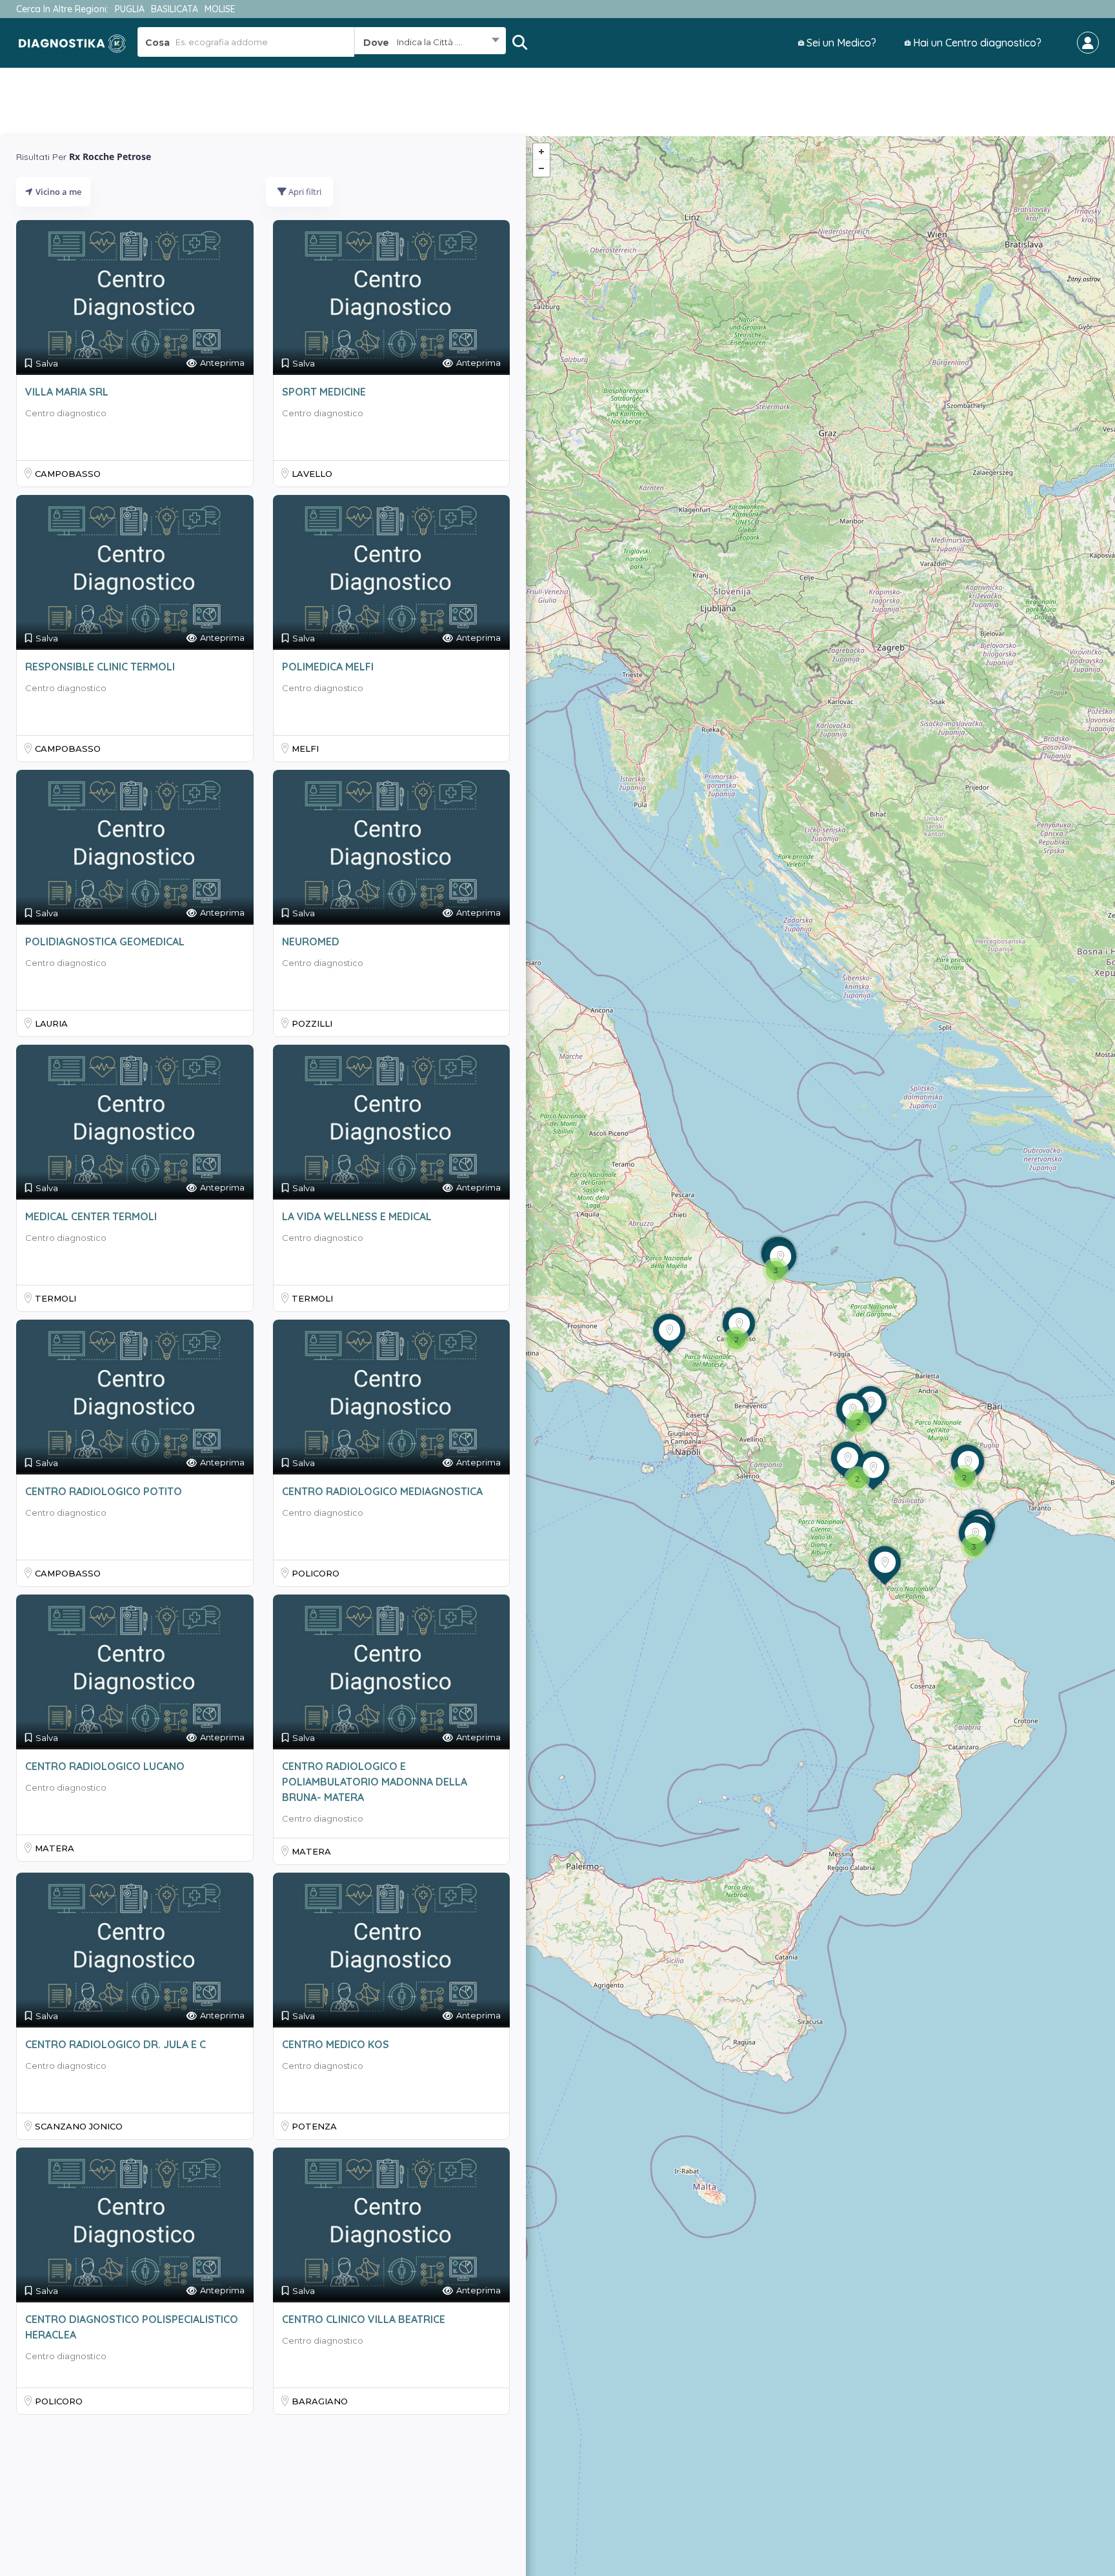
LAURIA (51, 1023)
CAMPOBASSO (68, 474)
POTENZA (314, 2126)
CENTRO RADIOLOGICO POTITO (104, 1491)
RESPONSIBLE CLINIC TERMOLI (100, 667)
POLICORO (316, 1573)
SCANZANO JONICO (79, 2126)
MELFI (305, 749)
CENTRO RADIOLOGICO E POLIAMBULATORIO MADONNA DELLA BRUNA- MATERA (375, 1782)
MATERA (55, 1848)
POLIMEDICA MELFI (328, 667)
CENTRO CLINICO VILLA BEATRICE (364, 2319)
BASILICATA (175, 9)
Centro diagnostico (66, 413)
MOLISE (220, 9)
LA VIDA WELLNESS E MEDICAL (357, 1216)
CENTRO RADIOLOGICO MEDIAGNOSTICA (382, 1491)
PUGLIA (130, 9)
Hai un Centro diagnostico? (976, 43)
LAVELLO (312, 474)
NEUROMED (311, 941)
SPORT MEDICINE (324, 392)
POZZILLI (312, 1023)
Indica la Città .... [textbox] (430, 42)
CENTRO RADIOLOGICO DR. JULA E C (116, 2044)
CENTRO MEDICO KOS (336, 2044)
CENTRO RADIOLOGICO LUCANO (105, 1766)
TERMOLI (55, 1298)
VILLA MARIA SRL (67, 392)
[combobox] (430, 42)
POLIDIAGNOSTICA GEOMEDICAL (105, 941)
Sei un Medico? (840, 43)
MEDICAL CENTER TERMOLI (91, 1216)
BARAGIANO (320, 2401)
